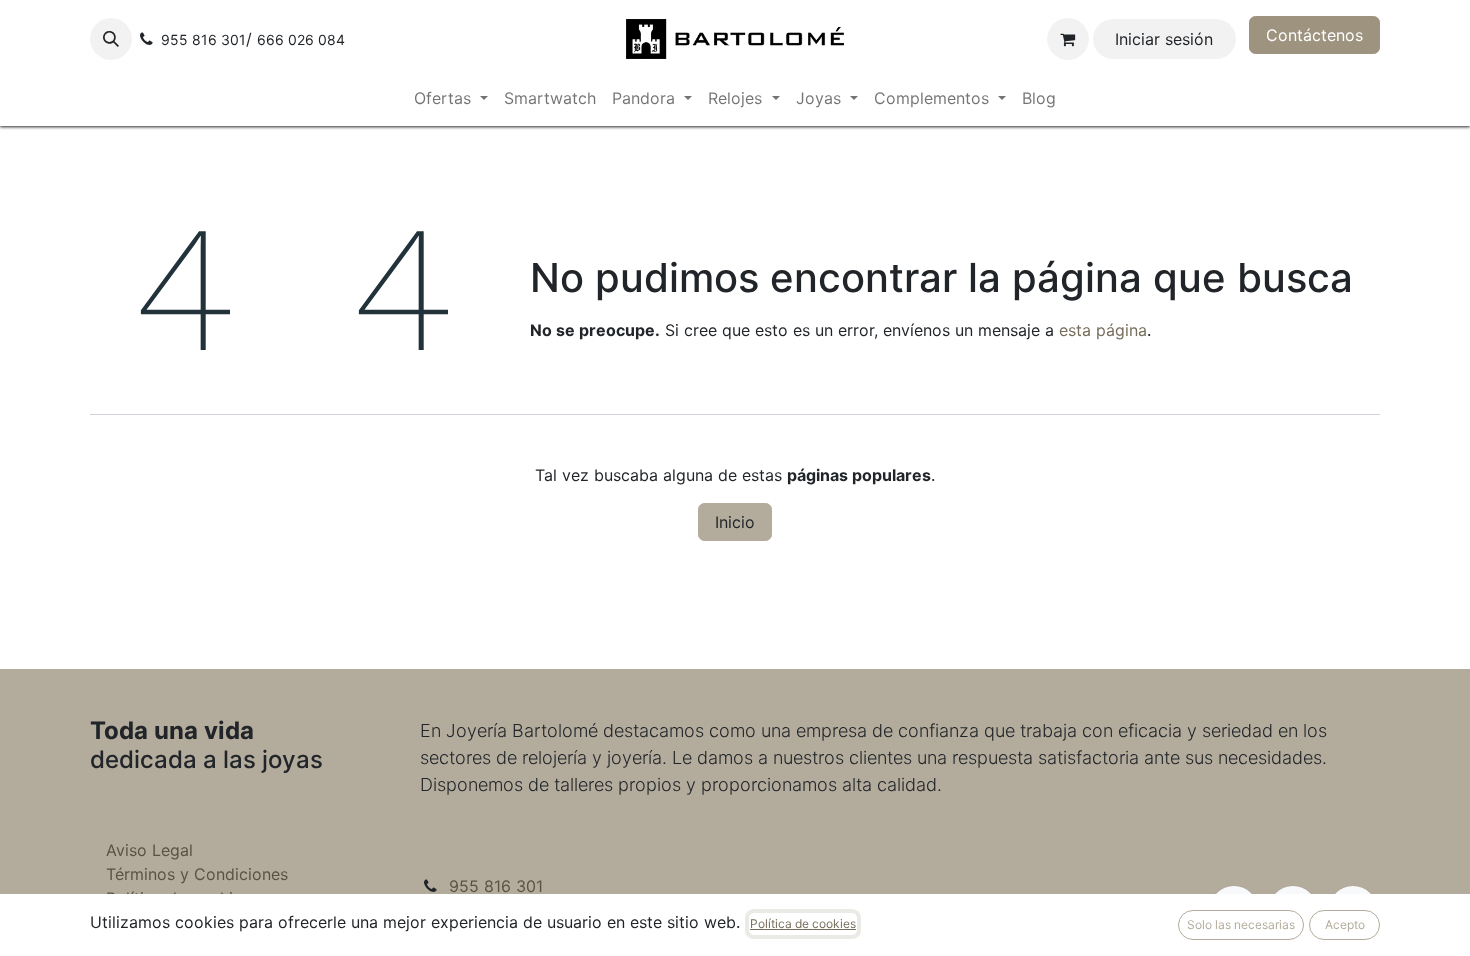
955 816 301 (496, 886)
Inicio (735, 522)
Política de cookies (803, 923)
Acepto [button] (1345, 924)
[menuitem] (451, 98)
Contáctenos (1314, 35)
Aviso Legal (149, 850)
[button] (111, 39)
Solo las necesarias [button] (1241, 924)
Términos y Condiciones (197, 874)
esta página (1103, 330)
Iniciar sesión (1164, 39)
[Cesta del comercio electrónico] (1068, 39)
